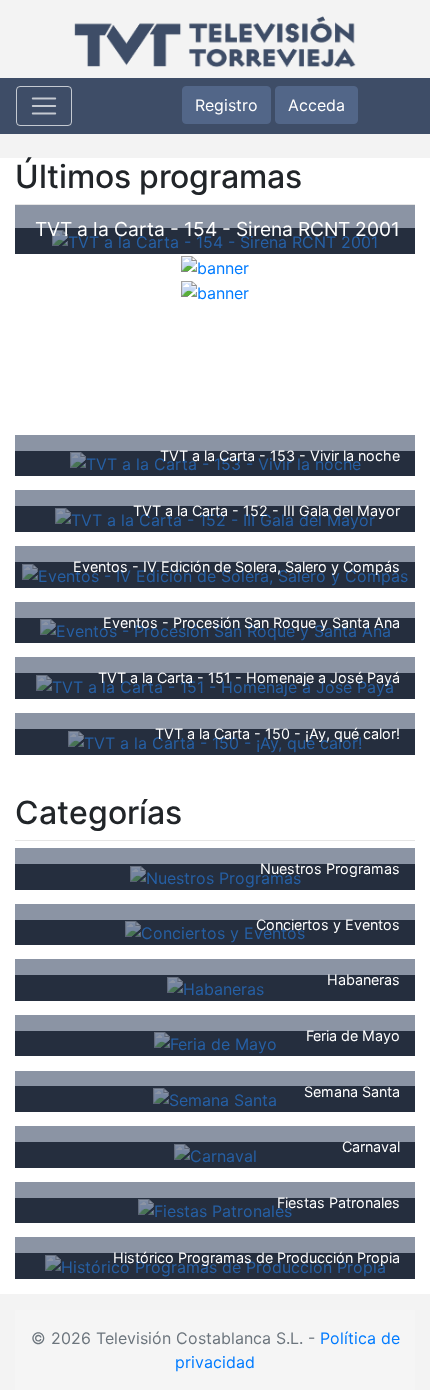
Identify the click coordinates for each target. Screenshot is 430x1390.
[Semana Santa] (215, 1098)
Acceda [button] (316, 105)
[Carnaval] (215, 1154)
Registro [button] (226, 105)
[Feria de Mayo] (215, 1043)
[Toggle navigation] (44, 106)
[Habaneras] (215, 987)
